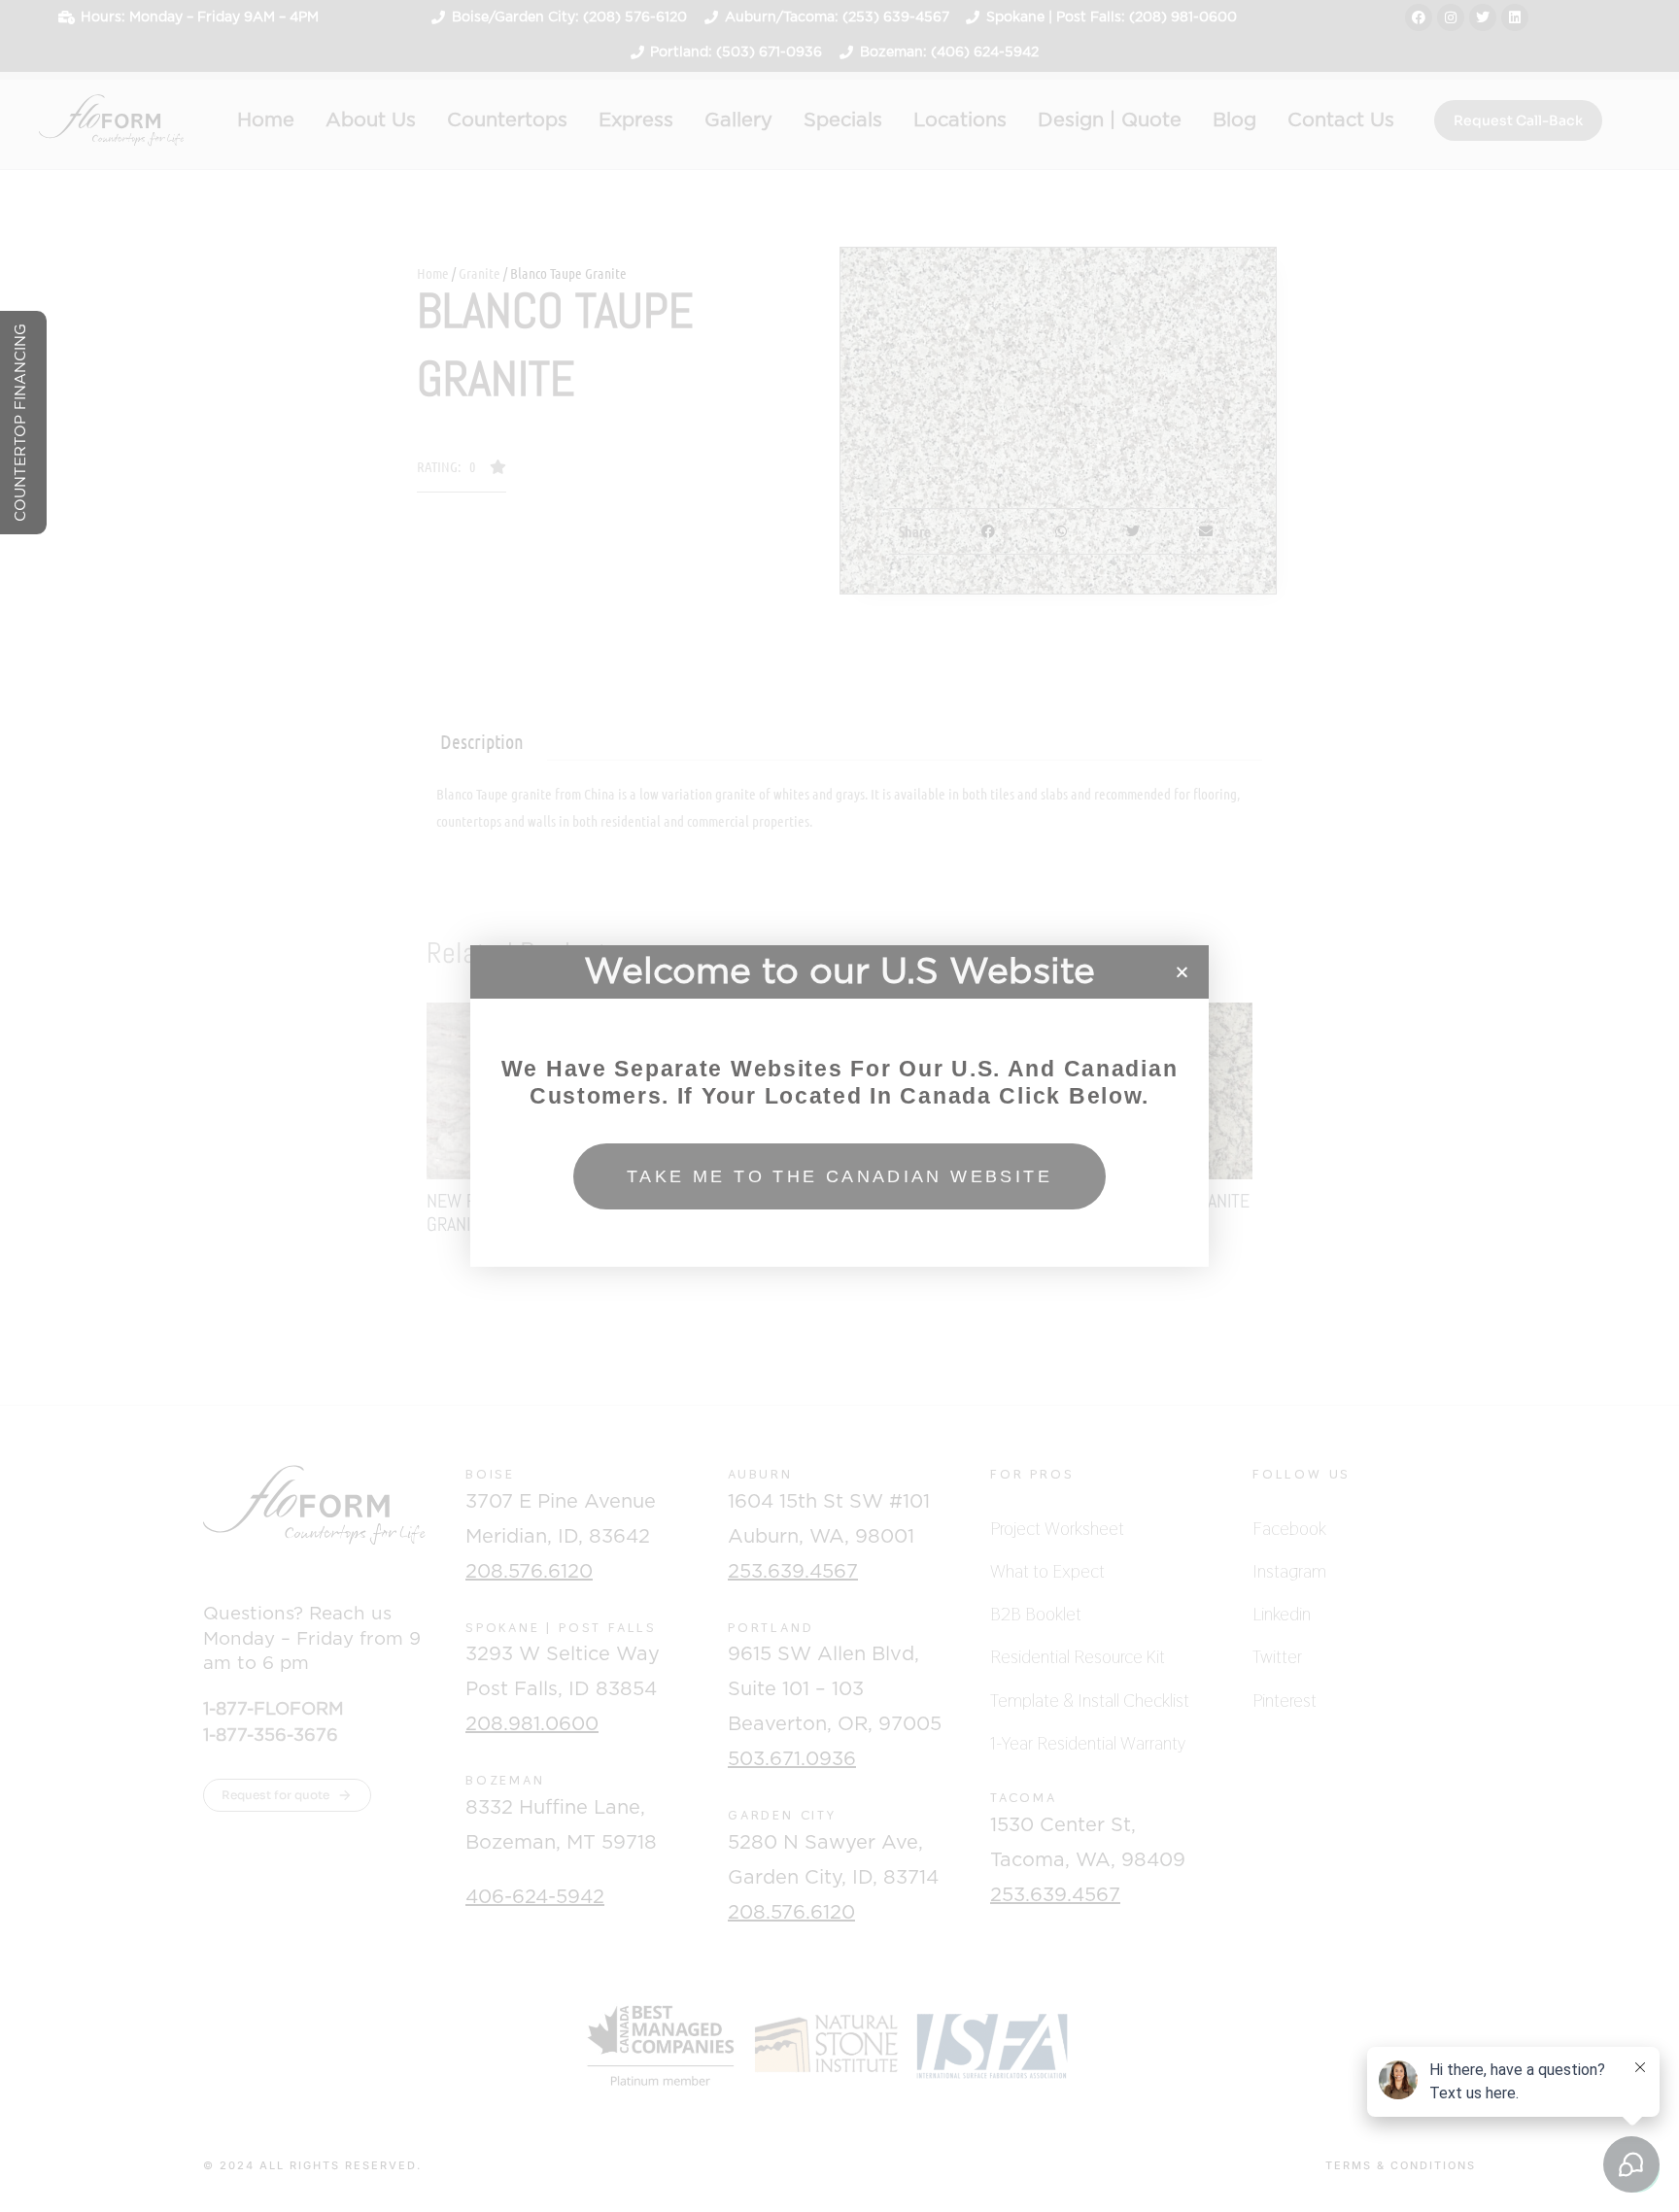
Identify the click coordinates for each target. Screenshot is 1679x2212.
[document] (839, 1106)
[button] (1182, 972)
